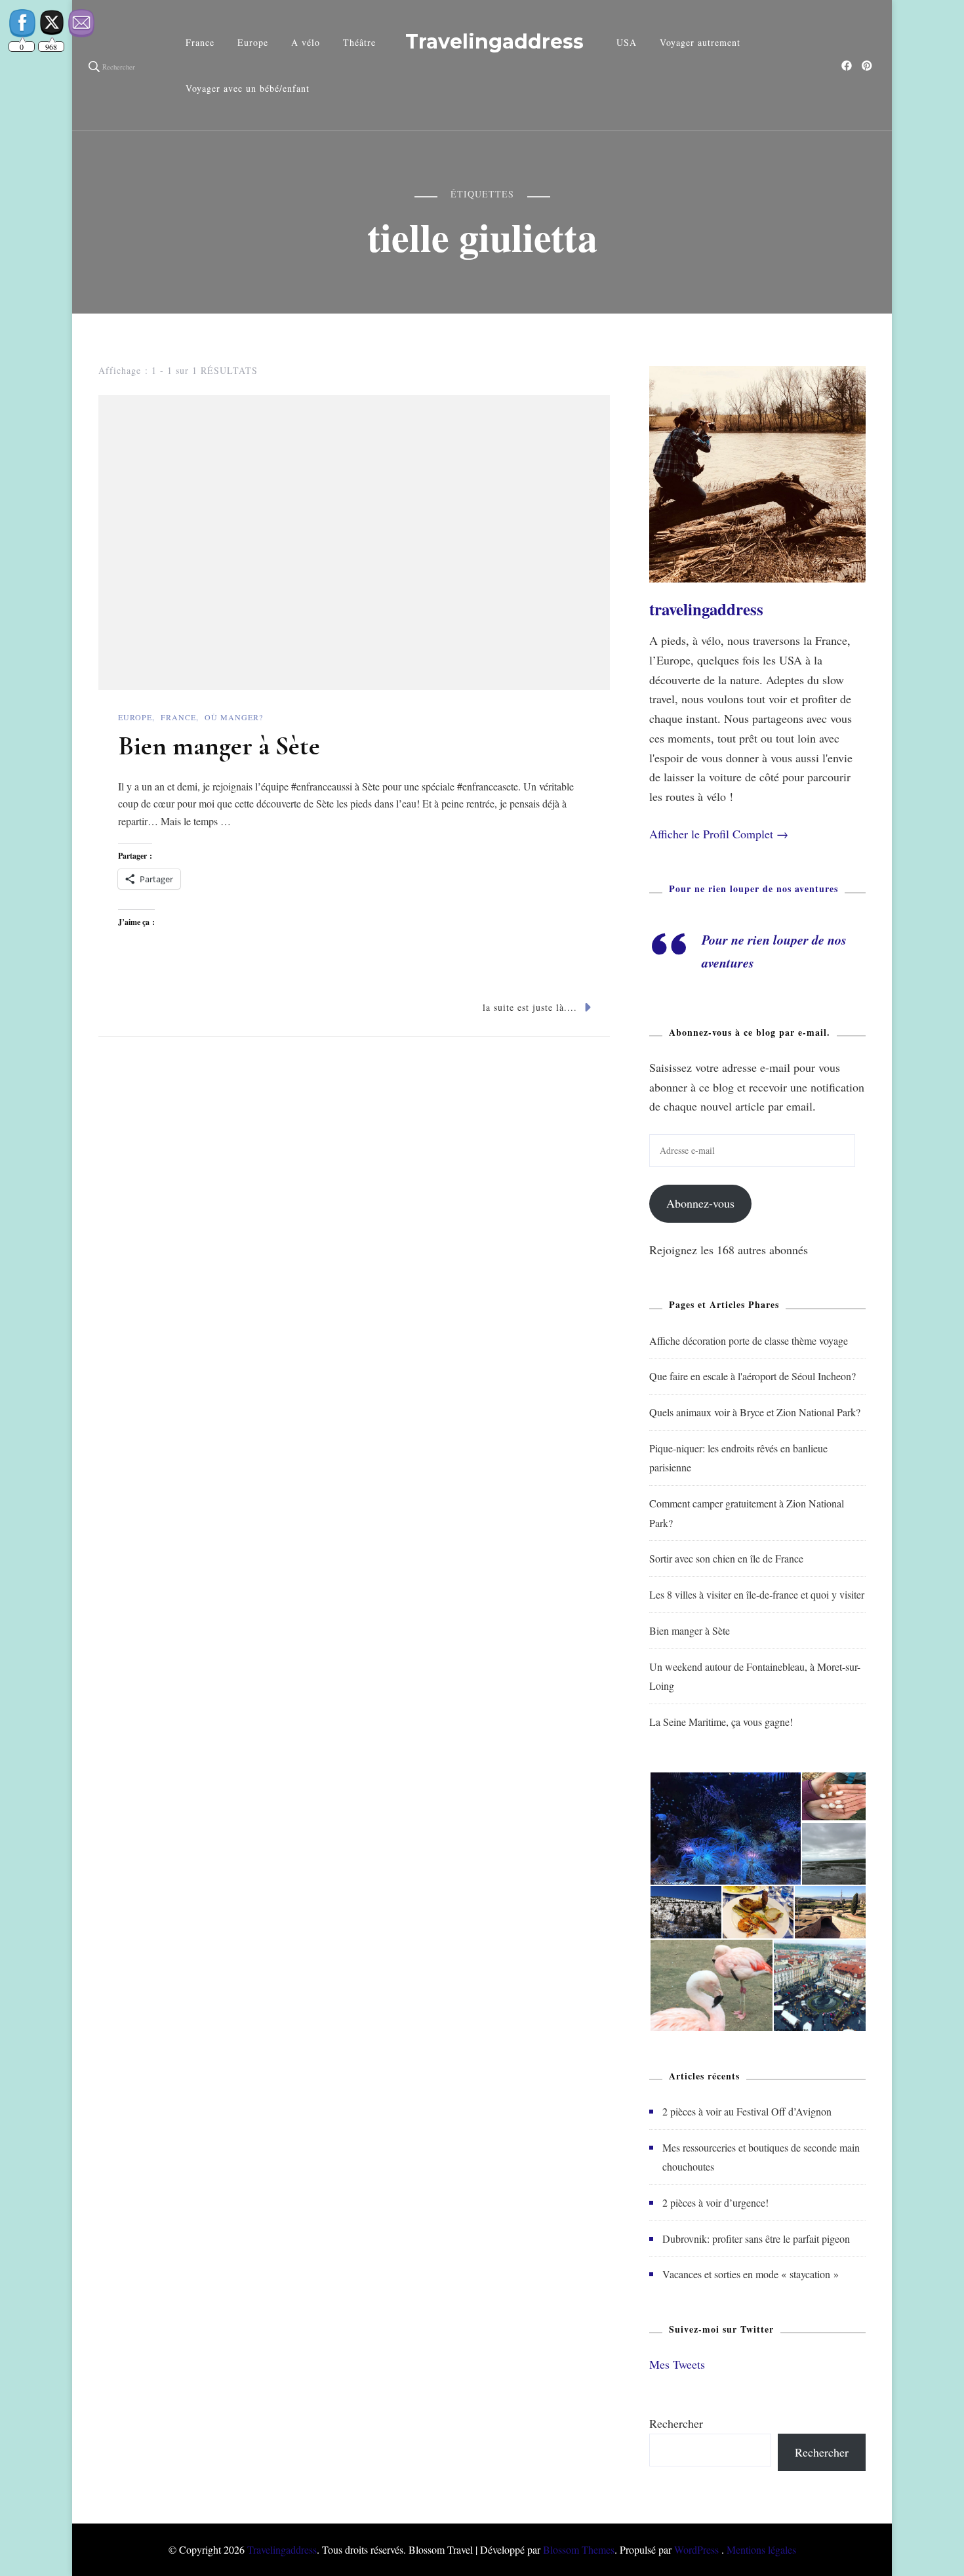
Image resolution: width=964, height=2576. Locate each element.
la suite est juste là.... (530, 1007)
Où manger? (234, 717)
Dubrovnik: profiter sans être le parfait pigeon (756, 2239)
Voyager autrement (700, 42)
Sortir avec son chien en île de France (726, 1558)
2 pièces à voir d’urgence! (715, 2202)
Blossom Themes (579, 2549)
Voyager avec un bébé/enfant (248, 88)
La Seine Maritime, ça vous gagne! (721, 1722)
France (200, 42)
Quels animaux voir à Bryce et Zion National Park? (755, 1412)
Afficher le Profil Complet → (719, 834)
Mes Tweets (677, 2364)
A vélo (306, 42)
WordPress (696, 2549)
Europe (253, 42)
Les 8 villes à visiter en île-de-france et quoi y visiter (757, 1594)
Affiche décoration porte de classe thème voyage (749, 1340)
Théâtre (359, 42)
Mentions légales (761, 2549)
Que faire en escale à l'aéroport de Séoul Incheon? (753, 1376)
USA (627, 42)
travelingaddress (706, 609)
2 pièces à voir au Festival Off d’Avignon (747, 2111)
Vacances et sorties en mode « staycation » (751, 2274)
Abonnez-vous (700, 1203)
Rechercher (676, 2423)
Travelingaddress (494, 42)
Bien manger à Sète (219, 746)
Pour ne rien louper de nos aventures (753, 889)
